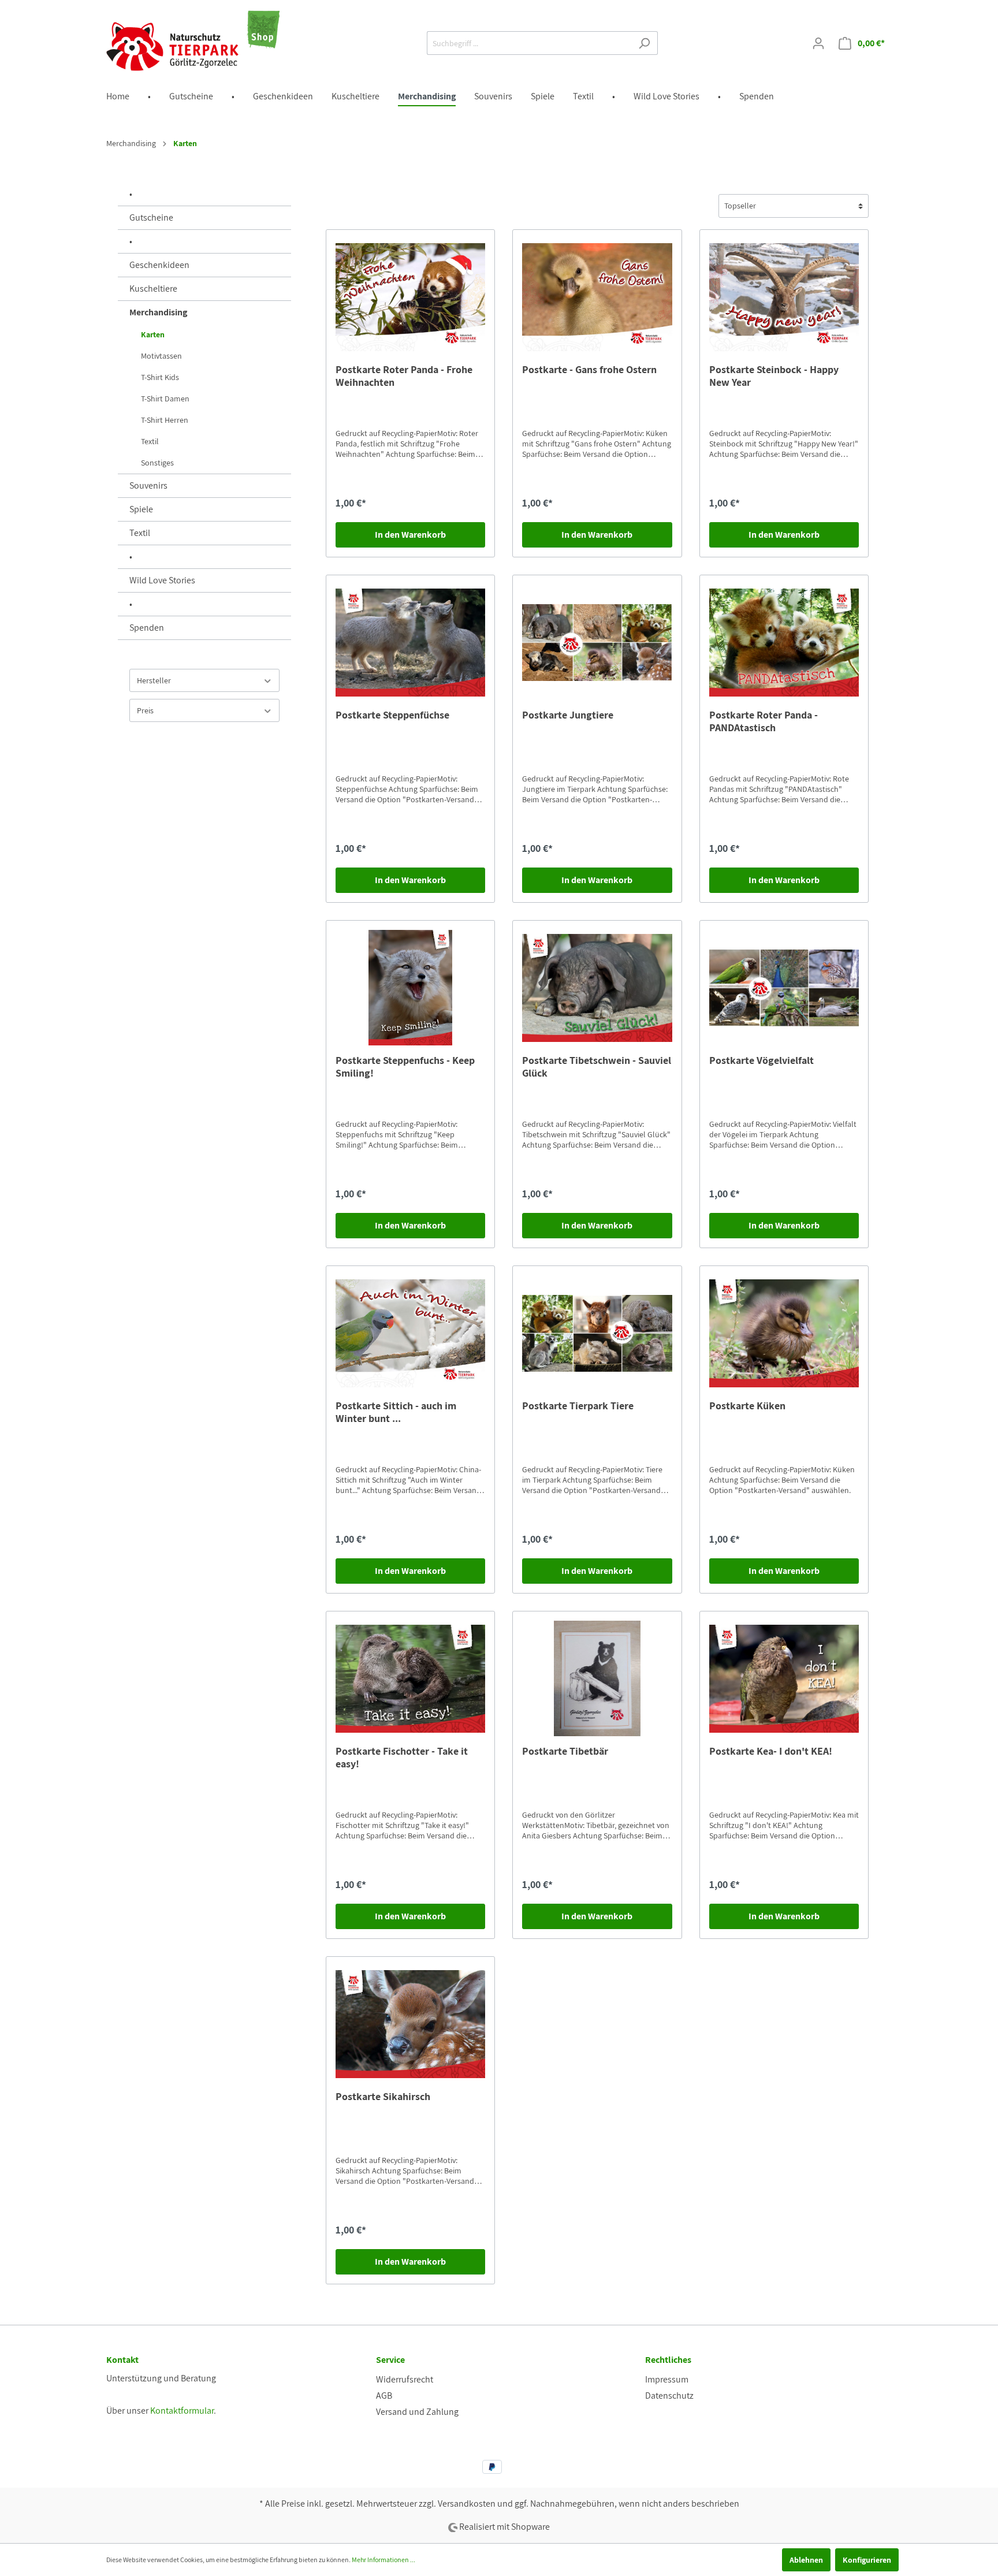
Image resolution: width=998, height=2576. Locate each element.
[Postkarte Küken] (784, 1333)
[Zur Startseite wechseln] (193, 41)
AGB (384, 2396)
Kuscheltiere (153, 289)
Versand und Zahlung (417, 2412)
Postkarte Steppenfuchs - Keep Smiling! (405, 1067)
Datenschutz (669, 2396)
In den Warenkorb (410, 535)
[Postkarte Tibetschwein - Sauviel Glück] (597, 988)
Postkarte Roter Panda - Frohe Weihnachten (404, 376)
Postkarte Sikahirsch (383, 2097)
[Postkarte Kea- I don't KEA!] (784, 1678)
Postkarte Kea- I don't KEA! (771, 1751)
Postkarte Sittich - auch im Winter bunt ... (396, 1412)
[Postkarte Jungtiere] (597, 642)
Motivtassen (161, 356)
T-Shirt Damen (165, 399)
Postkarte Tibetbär (565, 1751)
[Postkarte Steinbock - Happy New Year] (784, 297)
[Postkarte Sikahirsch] (410, 2024)
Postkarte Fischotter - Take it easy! (402, 1758)
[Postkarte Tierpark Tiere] (597, 1333)
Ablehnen (806, 2560)
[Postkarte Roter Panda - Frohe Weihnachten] (410, 297)
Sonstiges (157, 463)
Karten (153, 334)
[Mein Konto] (818, 43)
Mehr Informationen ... (383, 2560)
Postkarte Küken (747, 1406)
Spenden (147, 628)
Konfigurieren (867, 2560)
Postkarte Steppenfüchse (392, 715)
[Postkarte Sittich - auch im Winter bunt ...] (410, 1333)
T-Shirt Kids (160, 377)
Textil (150, 441)
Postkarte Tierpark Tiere (578, 1406)
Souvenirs (148, 485)
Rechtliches (668, 2360)
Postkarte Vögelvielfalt (761, 1060)
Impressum (667, 2379)
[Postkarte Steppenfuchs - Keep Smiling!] (410, 988)
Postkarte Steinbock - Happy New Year (774, 376)
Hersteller (154, 680)
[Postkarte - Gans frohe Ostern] (597, 297)
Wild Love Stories (162, 580)
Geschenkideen (159, 265)
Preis (145, 710)
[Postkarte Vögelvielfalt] (784, 988)
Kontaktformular (182, 2411)
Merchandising (158, 312)
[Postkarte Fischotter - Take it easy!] (410, 1678)
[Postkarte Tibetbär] (597, 1678)
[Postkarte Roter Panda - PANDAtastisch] (784, 642)
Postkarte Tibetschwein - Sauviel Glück (597, 1067)
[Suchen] (644, 43)
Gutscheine (151, 217)
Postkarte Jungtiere (568, 715)
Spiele (141, 509)
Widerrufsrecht (405, 2379)
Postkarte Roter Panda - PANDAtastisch (764, 721)
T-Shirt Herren (165, 420)
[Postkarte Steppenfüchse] (410, 642)
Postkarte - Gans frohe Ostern (589, 370)
